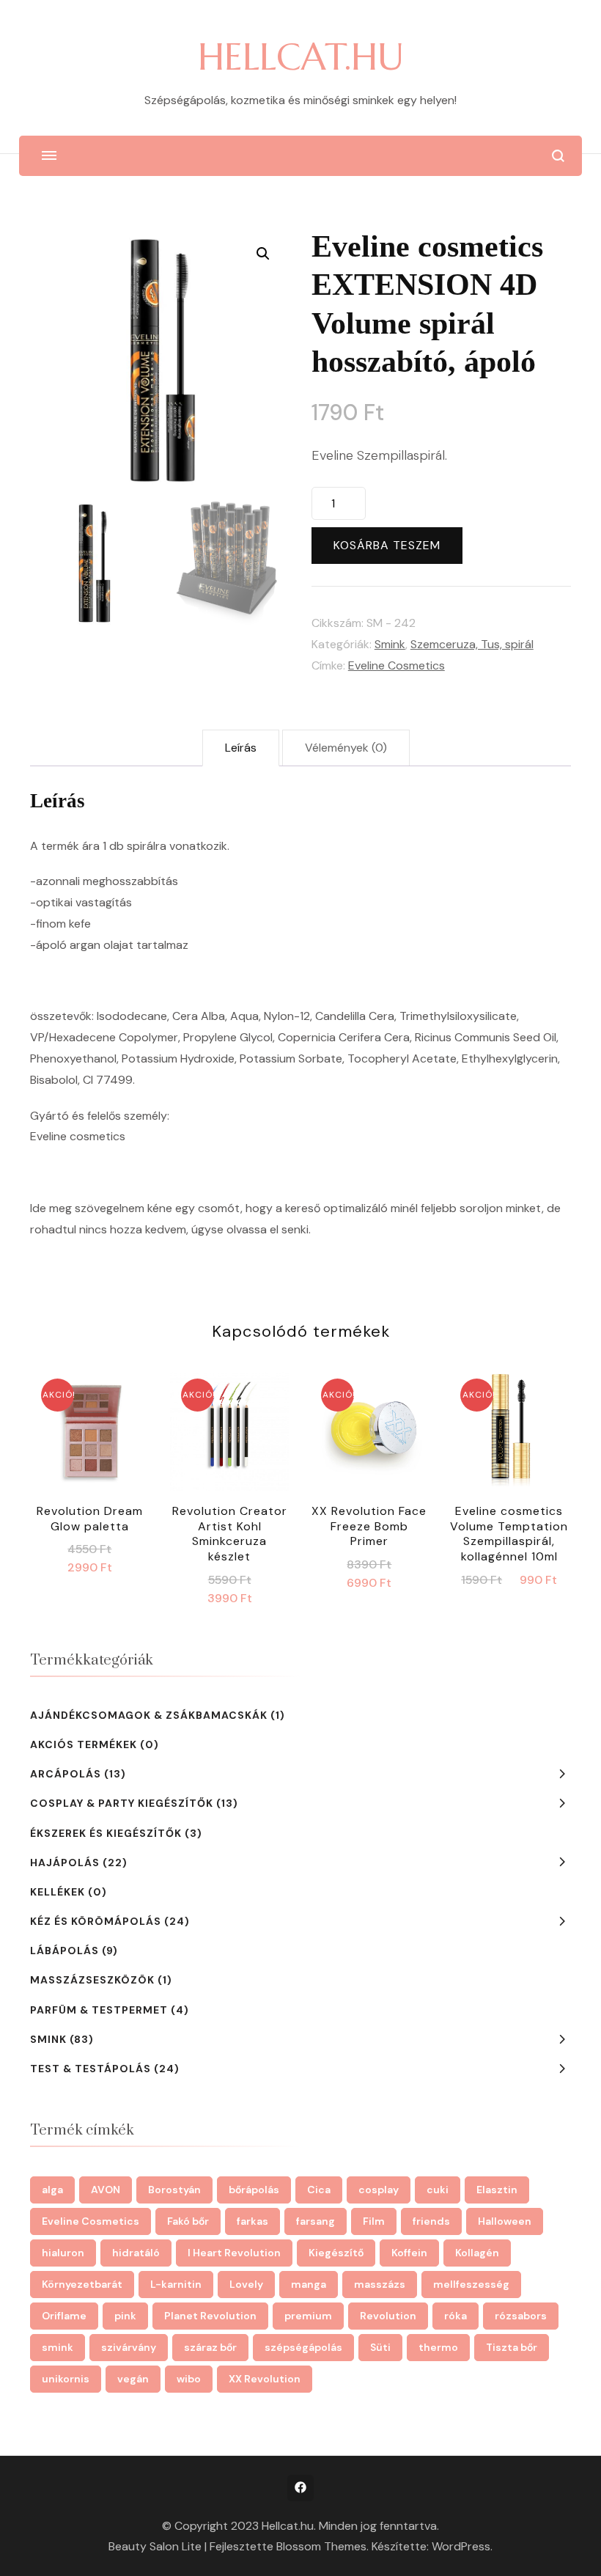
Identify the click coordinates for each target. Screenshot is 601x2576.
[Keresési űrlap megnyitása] (558, 156)
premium (308, 2316)
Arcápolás (66, 1774)
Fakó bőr (188, 2221)
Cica (319, 2190)
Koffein (409, 2253)
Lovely (246, 2284)
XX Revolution (265, 2379)
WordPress (461, 2546)
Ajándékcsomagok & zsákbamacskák (149, 1715)
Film (374, 2221)
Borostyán (174, 2190)
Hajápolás (65, 1863)
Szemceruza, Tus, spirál (472, 644)
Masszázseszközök (92, 1980)
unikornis (66, 2379)
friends (431, 2221)
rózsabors (521, 2316)
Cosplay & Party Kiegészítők (122, 1803)
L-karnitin (176, 2284)
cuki (438, 2190)
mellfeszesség (471, 2284)
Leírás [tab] (241, 748)
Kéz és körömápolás (96, 1921)
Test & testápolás (91, 2069)
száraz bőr (210, 2347)
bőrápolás (254, 2190)
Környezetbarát (82, 2284)
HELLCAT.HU (301, 57)
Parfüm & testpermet (99, 2010)
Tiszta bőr (512, 2347)
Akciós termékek (84, 1744)
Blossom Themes (321, 2546)
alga (52, 2190)
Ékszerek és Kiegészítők (106, 1833)
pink (125, 2316)
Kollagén (477, 2253)
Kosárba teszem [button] (90, 1435)
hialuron (63, 2253)
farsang (316, 2221)
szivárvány (129, 2347)
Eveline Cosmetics (397, 665)
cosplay (379, 2190)
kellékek (58, 1892)
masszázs (380, 2284)
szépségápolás (303, 2347)
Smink (390, 644)
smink (58, 2347)
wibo (189, 2379)
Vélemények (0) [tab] (346, 748)
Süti (380, 2347)
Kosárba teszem (387, 545)
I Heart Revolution (234, 2253)
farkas (252, 2221)
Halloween (505, 2221)
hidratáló (136, 2253)
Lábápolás (64, 1951)
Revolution (388, 2316)
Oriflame (64, 2316)
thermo (438, 2347)
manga (309, 2284)
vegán (133, 2379)
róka (456, 2316)
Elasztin (497, 2190)
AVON (106, 2190)
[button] (263, 254)
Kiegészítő (336, 2253)
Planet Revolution (210, 2316)
